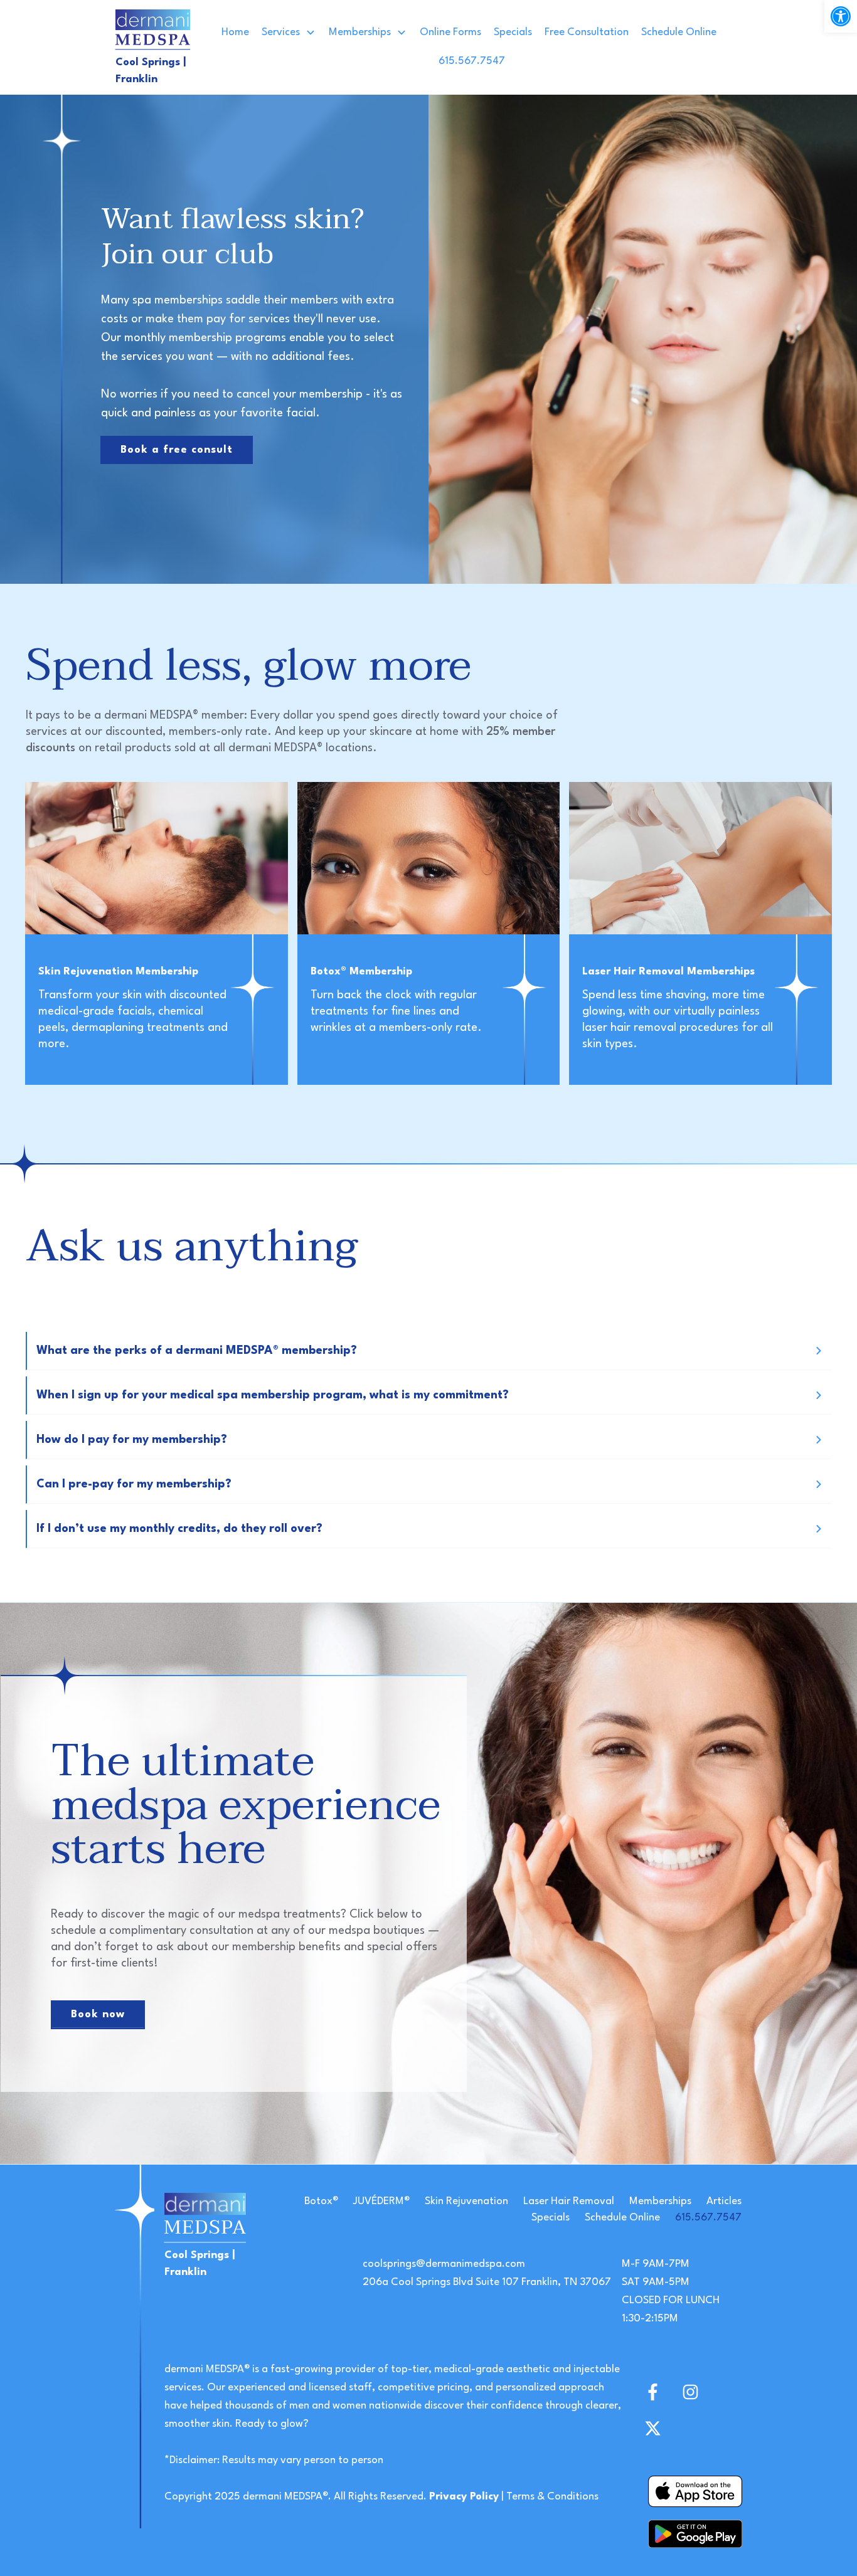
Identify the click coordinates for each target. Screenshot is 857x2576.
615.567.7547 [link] (708, 2218)
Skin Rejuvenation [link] (466, 2201)
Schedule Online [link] (622, 2218)
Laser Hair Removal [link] (569, 2201)
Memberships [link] (660, 2201)
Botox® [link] (321, 2201)
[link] (841, 16)
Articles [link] (724, 2201)
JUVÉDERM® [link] (381, 2201)
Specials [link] (551, 2218)
